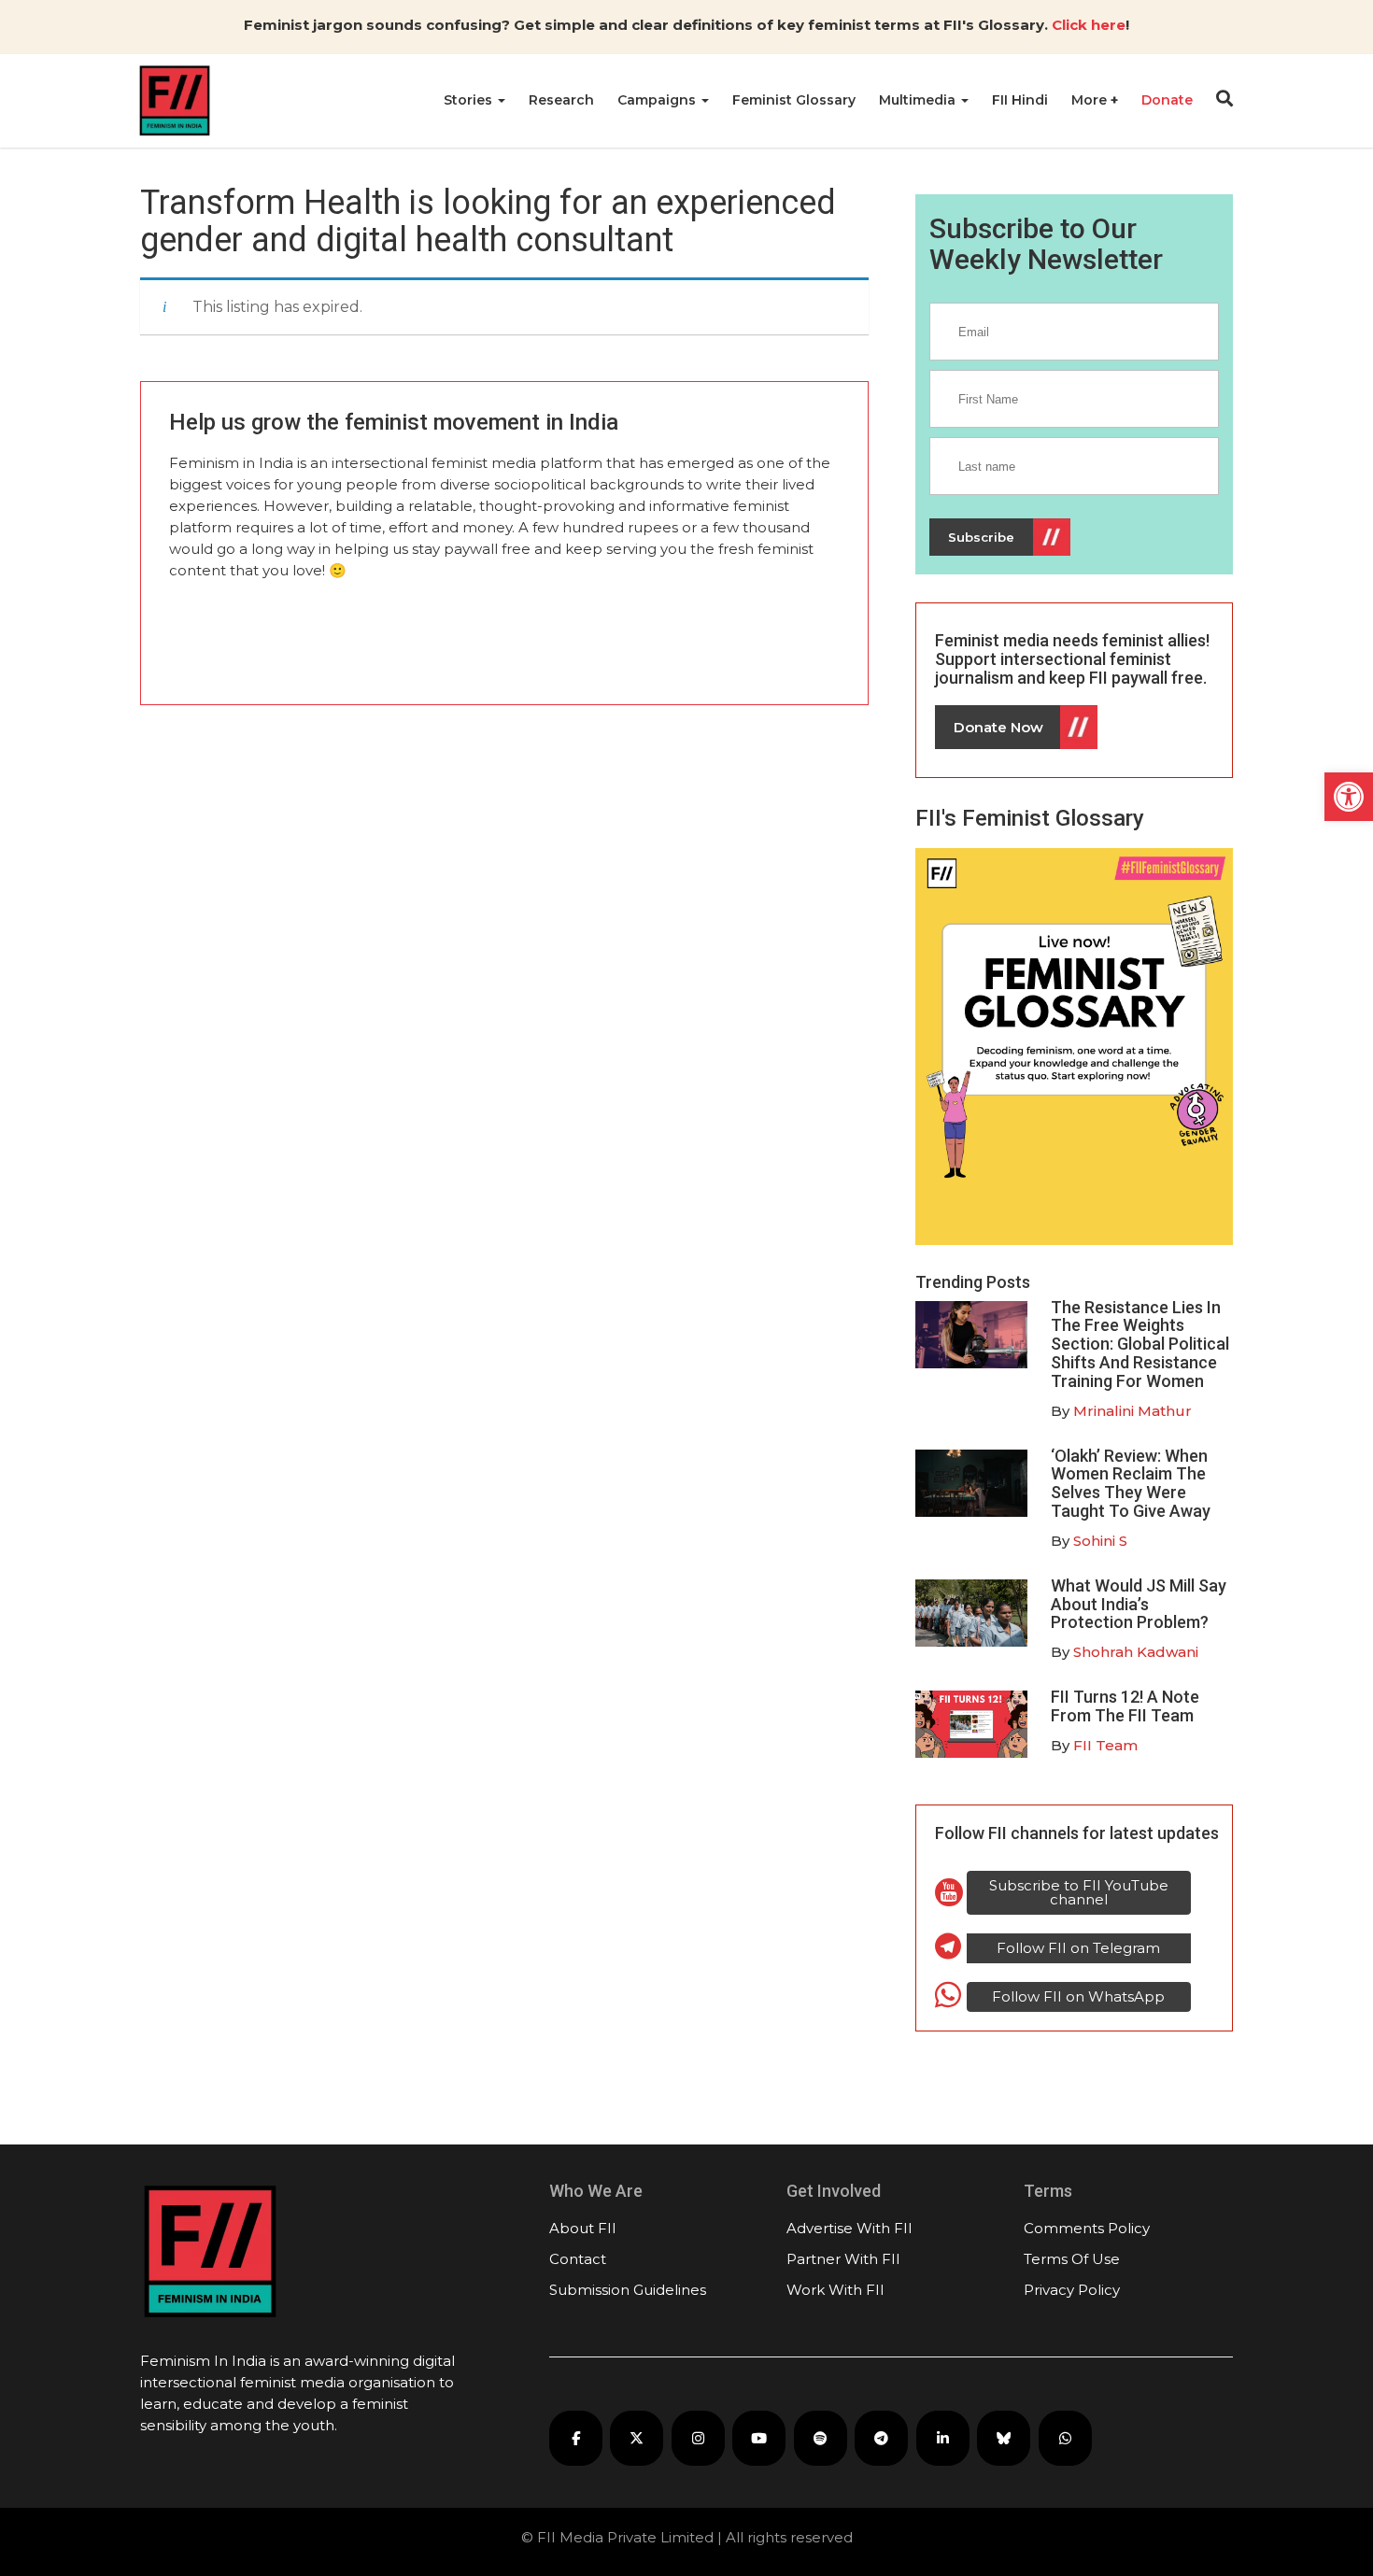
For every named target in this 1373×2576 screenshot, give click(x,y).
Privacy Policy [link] (1072, 2290)
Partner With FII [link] (843, 2259)
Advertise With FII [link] (849, 2228)
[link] (1349, 797)
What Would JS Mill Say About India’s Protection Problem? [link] (1139, 1604)
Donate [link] (1167, 100)
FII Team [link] (1105, 1745)
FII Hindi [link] (1020, 100)
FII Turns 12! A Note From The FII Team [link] (1125, 1706)
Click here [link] (1089, 25)
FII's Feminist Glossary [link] (1030, 818)
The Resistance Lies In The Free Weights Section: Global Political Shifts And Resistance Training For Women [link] (1140, 1344)
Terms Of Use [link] (1072, 2259)
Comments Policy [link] (1087, 2228)
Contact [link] (578, 2259)
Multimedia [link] (919, 100)
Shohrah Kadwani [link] (1136, 1652)
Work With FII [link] (835, 2290)
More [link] (1091, 100)
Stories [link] (470, 100)
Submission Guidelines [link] (628, 2290)
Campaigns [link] (658, 100)
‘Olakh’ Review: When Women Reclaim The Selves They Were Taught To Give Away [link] (1131, 1483)
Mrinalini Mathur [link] (1132, 1411)
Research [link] (561, 100)
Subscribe (981, 537)
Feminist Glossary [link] (794, 100)
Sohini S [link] (1100, 1541)
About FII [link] (583, 2228)
